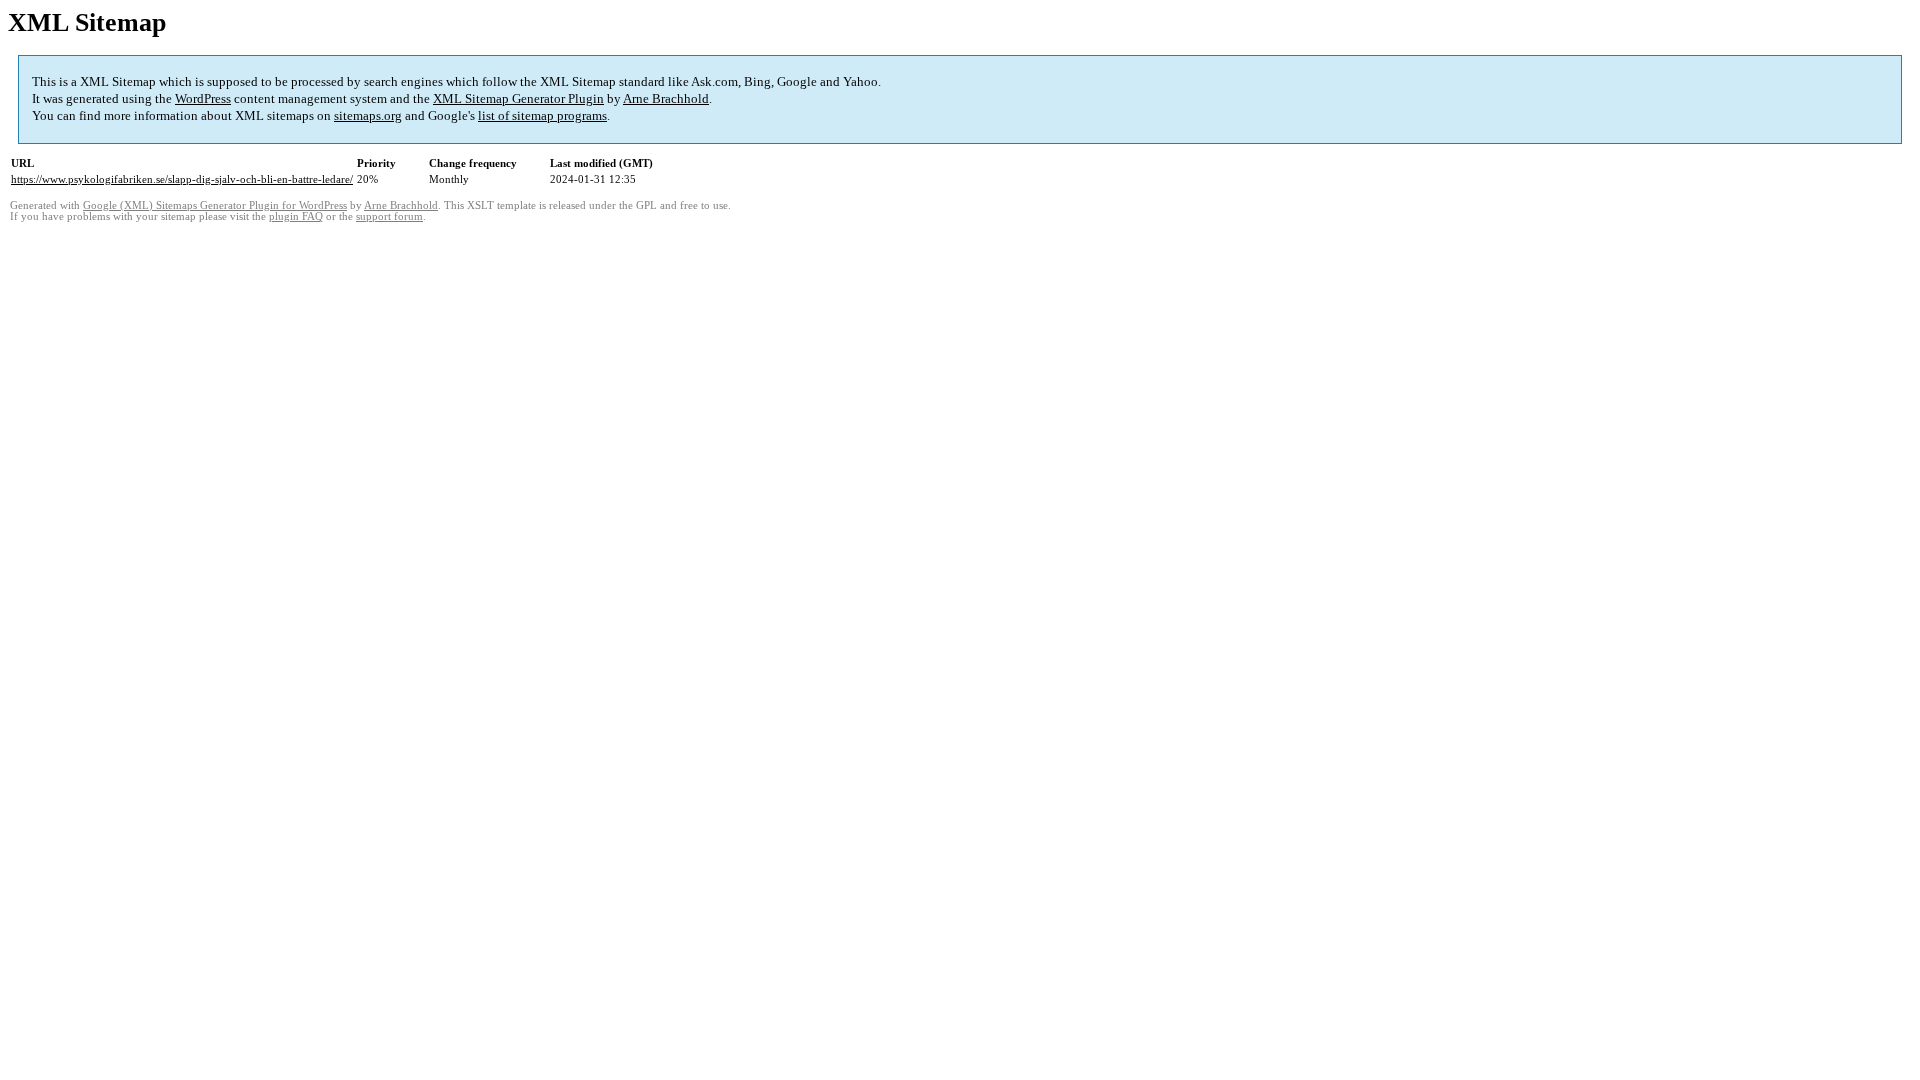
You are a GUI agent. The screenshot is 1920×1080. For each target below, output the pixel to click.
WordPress (203, 98)
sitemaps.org (368, 115)
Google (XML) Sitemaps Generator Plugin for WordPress (215, 205)
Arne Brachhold (666, 98)
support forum (389, 216)
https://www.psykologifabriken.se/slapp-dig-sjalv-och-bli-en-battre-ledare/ (182, 179)
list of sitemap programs (542, 115)
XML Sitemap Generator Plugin (518, 98)
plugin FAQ (296, 216)
